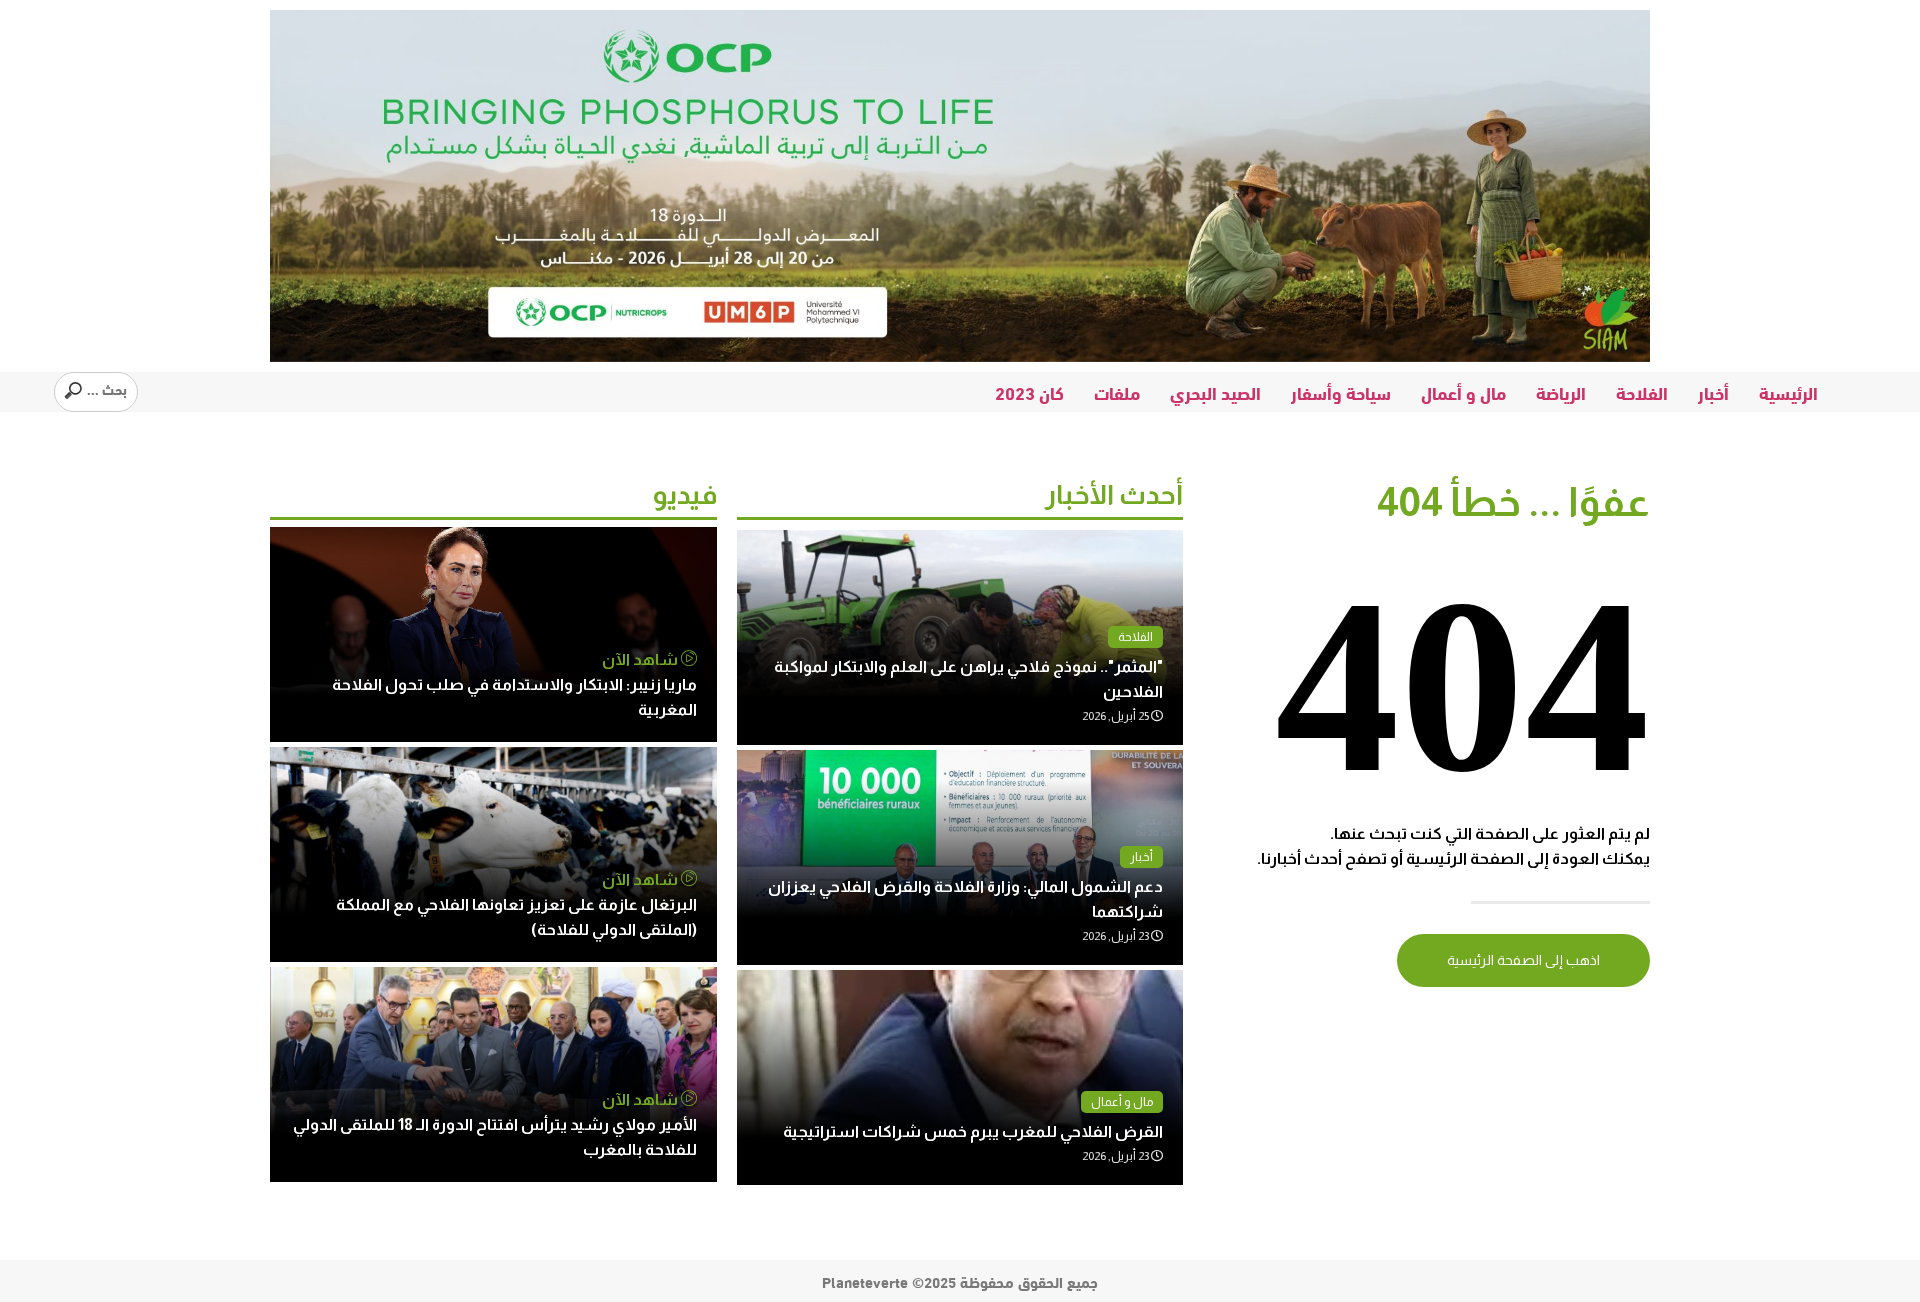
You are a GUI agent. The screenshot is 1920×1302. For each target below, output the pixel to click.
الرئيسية (1788, 392)
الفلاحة (1642, 392)
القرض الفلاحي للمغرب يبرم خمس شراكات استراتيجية (973, 1131)
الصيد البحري (1215, 392)
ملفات (1117, 392)
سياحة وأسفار (1341, 392)
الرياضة (1561, 392)
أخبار (1713, 392)
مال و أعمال (1463, 392)
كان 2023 (1029, 392)
